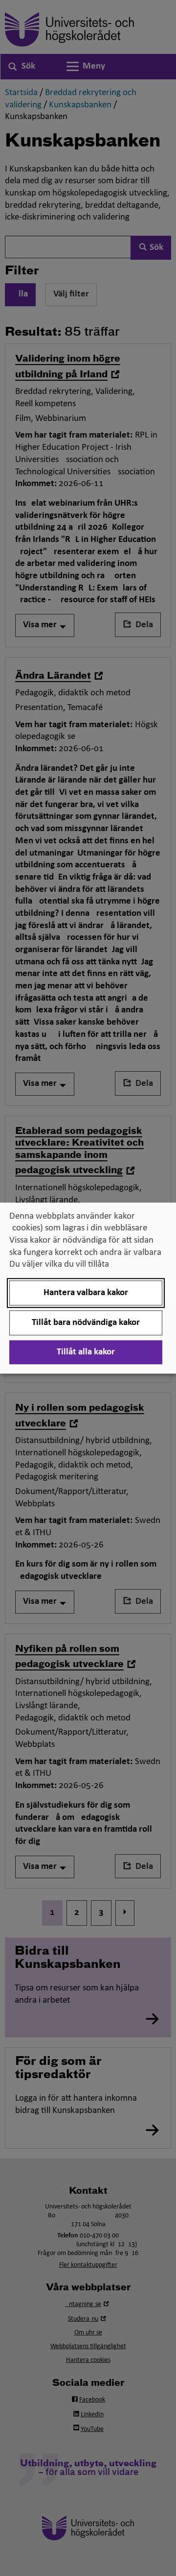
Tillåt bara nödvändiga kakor (86, 1323)
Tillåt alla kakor (86, 1352)
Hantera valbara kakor (86, 1293)
